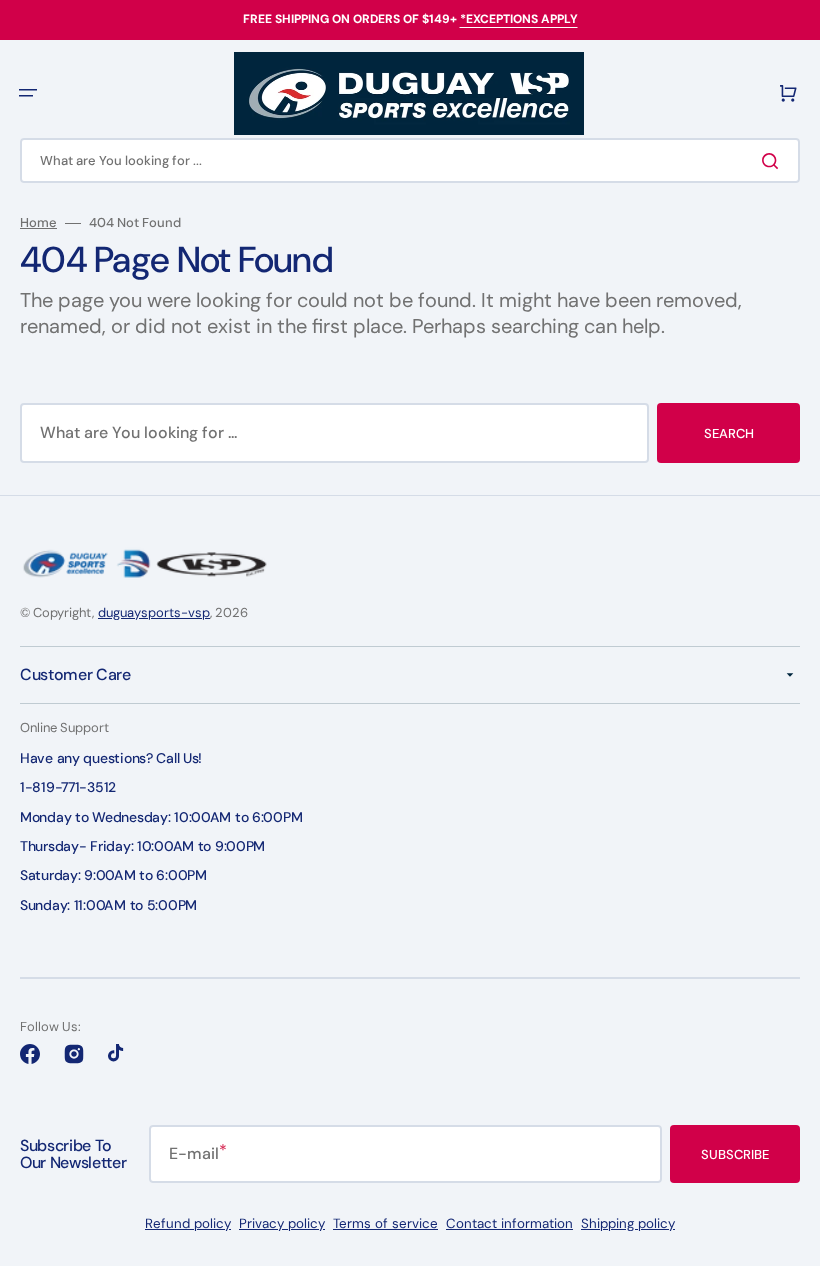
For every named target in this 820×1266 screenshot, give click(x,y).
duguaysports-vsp (154, 612)
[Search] (774, 161)
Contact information (509, 1223)
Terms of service (385, 1223)
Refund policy (188, 1223)
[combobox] (410, 160)
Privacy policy (282, 1223)
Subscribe (735, 1154)
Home (38, 223)
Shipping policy (628, 1223)
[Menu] (28, 93)
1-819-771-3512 (68, 787)
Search (729, 433)
